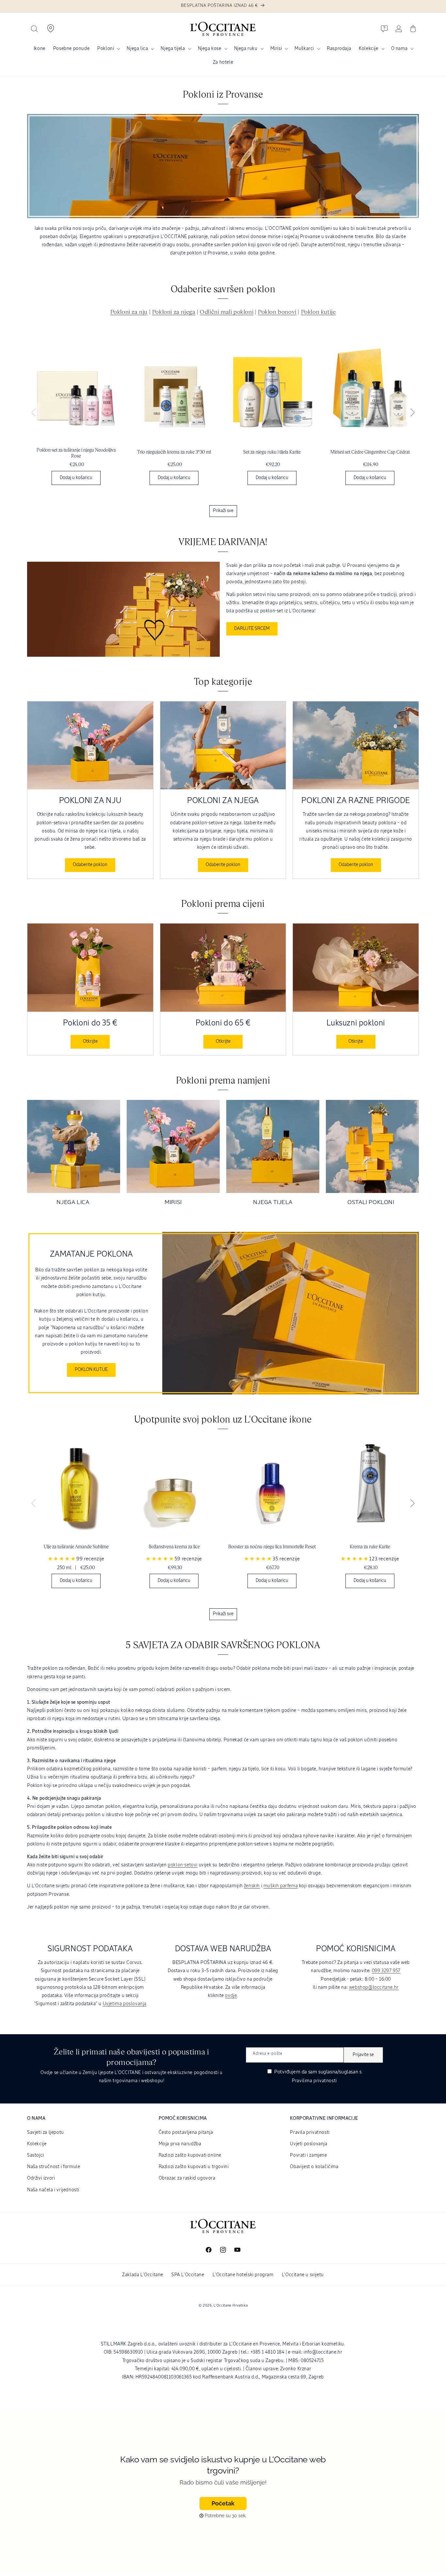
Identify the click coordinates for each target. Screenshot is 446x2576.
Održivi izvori (41, 2178)
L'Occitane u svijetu (303, 2275)
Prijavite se (363, 2055)
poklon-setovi (183, 1865)
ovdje (231, 1996)
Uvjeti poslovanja (309, 2144)
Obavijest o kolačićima (314, 2167)
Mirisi (276, 49)
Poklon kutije (319, 312)
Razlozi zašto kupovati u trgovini (194, 2167)
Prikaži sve (223, 511)
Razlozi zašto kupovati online (190, 2155)
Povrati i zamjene (308, 2155)
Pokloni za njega (174, 312)
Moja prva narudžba (180, 2144)
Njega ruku (246, 49)
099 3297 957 (386, 1971)
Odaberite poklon (90, 865)
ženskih (252, 1886)
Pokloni (106, 49)
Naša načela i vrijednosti (53, 2190)
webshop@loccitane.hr (374, 1988)
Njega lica (137, 49)
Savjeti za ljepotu (46, 2133)
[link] (76, 416)
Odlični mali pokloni (227, 312)
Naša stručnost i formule (54, 2167)
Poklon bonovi (277, 312)
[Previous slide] (34, 413)
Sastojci (36, 2155)
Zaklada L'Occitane (143, 2275)
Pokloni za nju (129, 312)
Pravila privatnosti (310, 2133)
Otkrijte (90, 1041)
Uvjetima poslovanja (125, 2004)
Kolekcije (368, 49)
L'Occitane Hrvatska (231, 2305)
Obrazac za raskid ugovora (187, 2178)
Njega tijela (173, 49)
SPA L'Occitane (188, 2275)
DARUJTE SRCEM (252, 629)
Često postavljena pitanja (186, 2133)
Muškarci (304, 49)
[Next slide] (412, 413)
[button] (34, 29)
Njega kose (210, 49)
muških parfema (281, 1886)
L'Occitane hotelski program (243, 2275)
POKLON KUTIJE (91, 1370)
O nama (399, 49)
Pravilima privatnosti (314, 2081)
